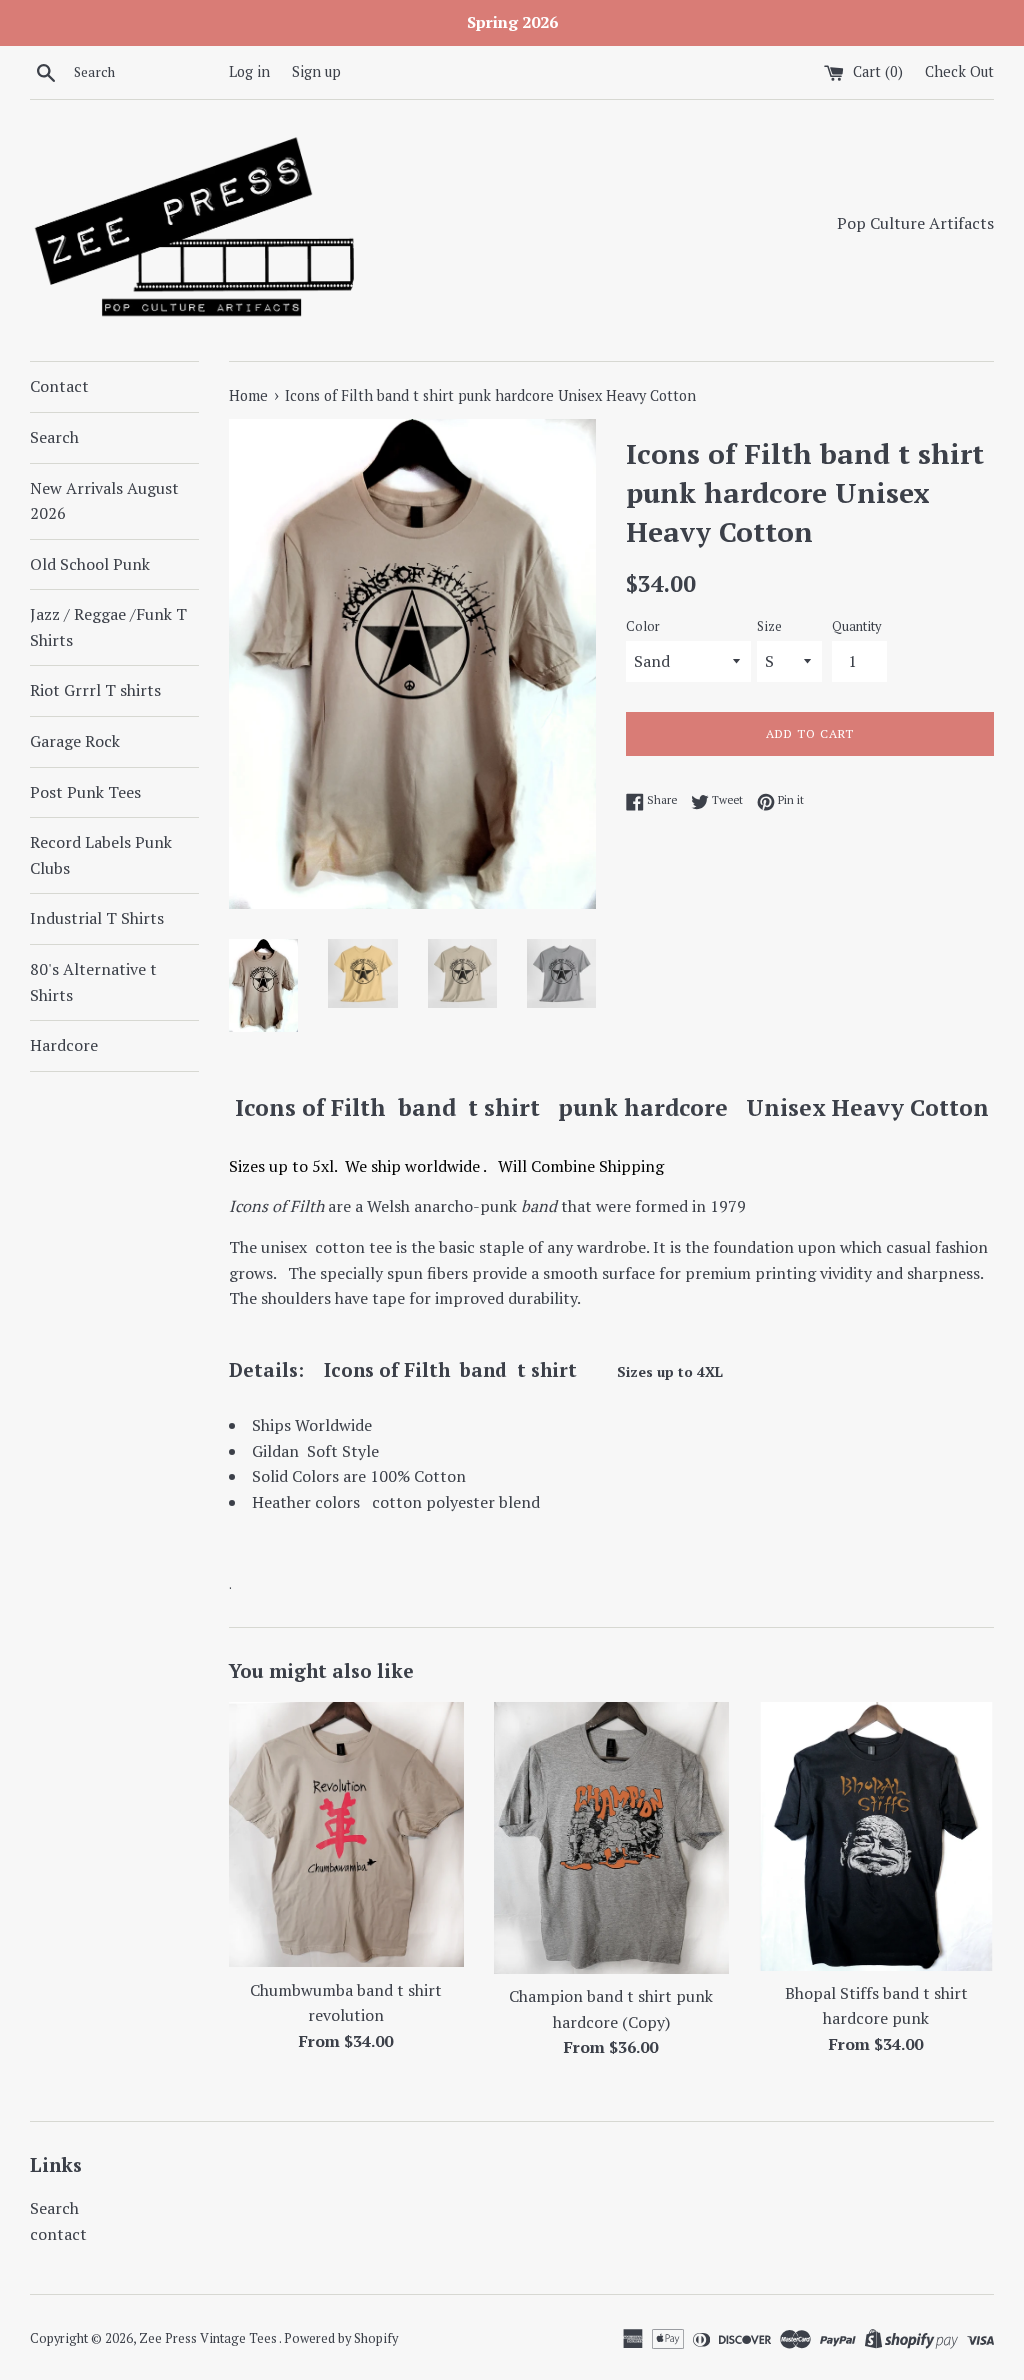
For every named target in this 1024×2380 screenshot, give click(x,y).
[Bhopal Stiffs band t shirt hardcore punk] (876, 1836)
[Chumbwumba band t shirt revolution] (346, 1834)
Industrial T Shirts (97, 918)
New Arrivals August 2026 (104, 501)
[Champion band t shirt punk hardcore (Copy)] (611, 1838)
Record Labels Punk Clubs (101, 855)
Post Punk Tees (85, 792)
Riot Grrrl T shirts (95, 690)
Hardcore (64, 1045)
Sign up (316, 71)
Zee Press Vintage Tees (209, 2338)
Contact (59, 386)
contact (58, 2234)
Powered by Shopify (341, 2338)
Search (54, 437)
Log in (249, 71)
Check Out (959, 71)
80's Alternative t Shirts (93, 982)
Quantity (856, 626)
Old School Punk (90, 564)
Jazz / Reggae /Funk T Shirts (108, 627)
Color (643, 626)
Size (769, 626)
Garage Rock (75, 741)
